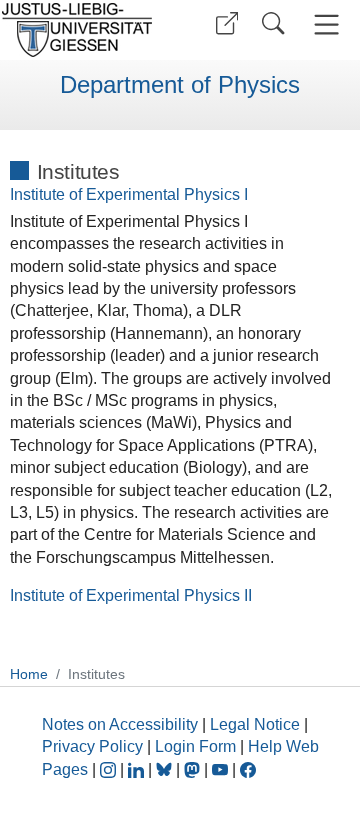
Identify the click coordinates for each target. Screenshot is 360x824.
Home (29, 674)
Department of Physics (180, 85)
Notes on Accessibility (122, 724)
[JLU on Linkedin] (138, 769)
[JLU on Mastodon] (194, 769)
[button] (227, 23)
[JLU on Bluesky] (166, 769)
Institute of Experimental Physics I (129, 194)
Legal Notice (255, 724)
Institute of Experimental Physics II (131, 595)
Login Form (195, 746)
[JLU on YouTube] (222, 769)
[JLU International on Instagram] (110, 769)
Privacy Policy (92, 746)
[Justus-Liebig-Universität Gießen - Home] (83, 30)
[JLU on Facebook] (248, 769)
